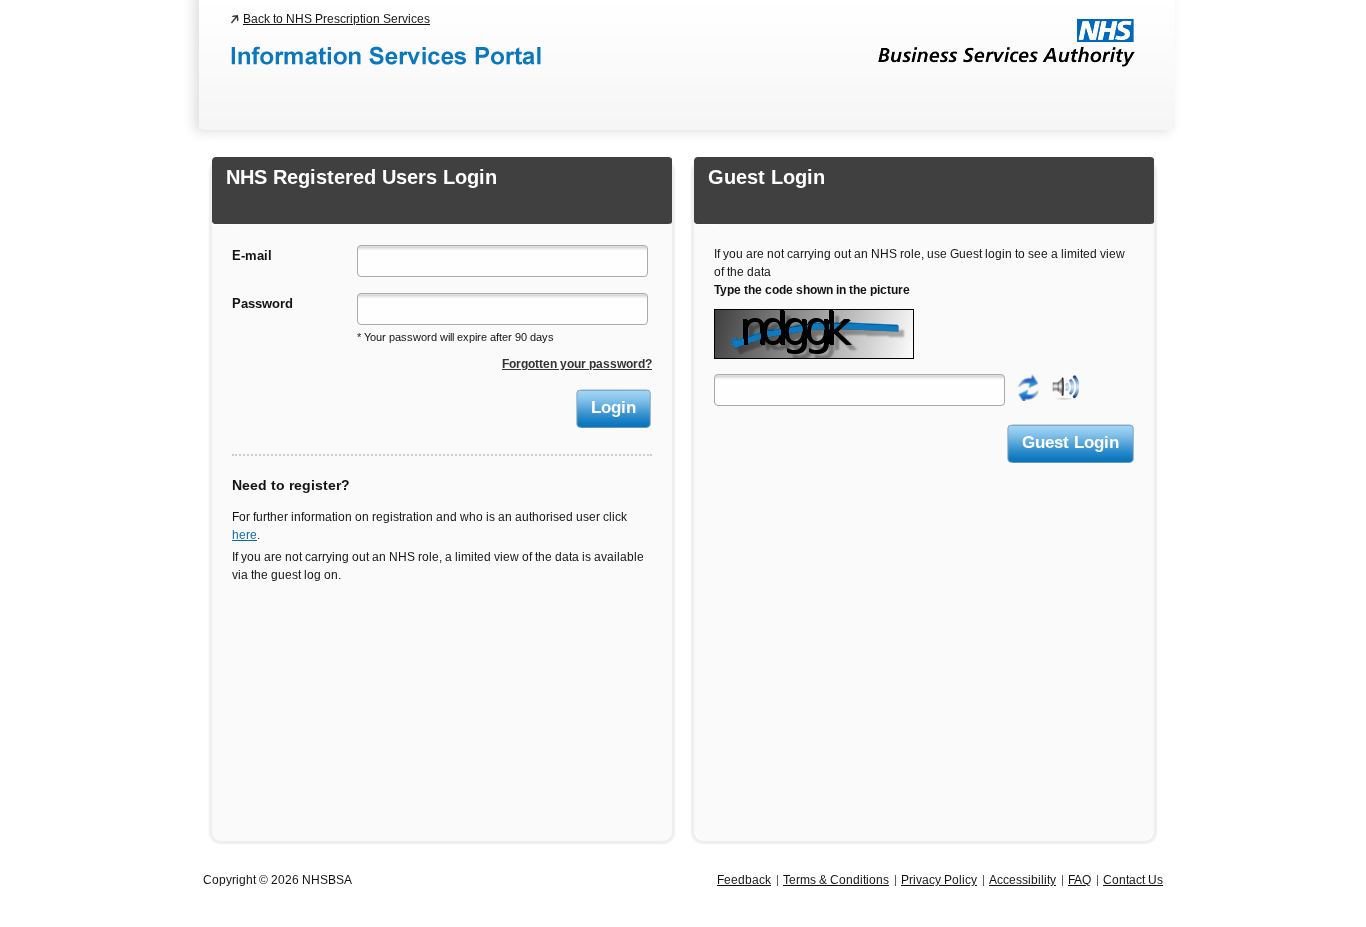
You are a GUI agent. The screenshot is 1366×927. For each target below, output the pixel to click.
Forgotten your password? (577, 364)
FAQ (1079, 880)
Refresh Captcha (1028, 387)
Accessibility (1022, 880)
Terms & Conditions (836, 880)
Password (262, 303)
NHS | (1006, 43)
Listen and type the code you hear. (1065, 387)
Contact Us (1133, 880)
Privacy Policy (939, 880)
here (244, 535)
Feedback (744, 880)
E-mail (252, 255)
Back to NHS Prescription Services (336, 19)
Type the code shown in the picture (812, 290)
